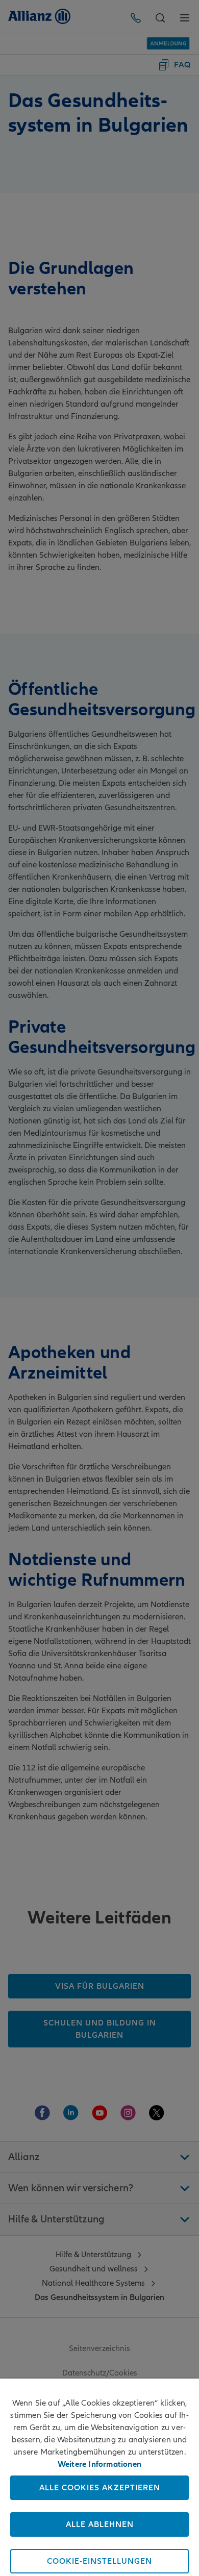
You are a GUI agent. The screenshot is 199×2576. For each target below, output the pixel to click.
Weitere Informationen (99, 2464)
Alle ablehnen (100, 2524)
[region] (99, 2477)
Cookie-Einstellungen (99, 2561)
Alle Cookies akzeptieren (100, 2488)
